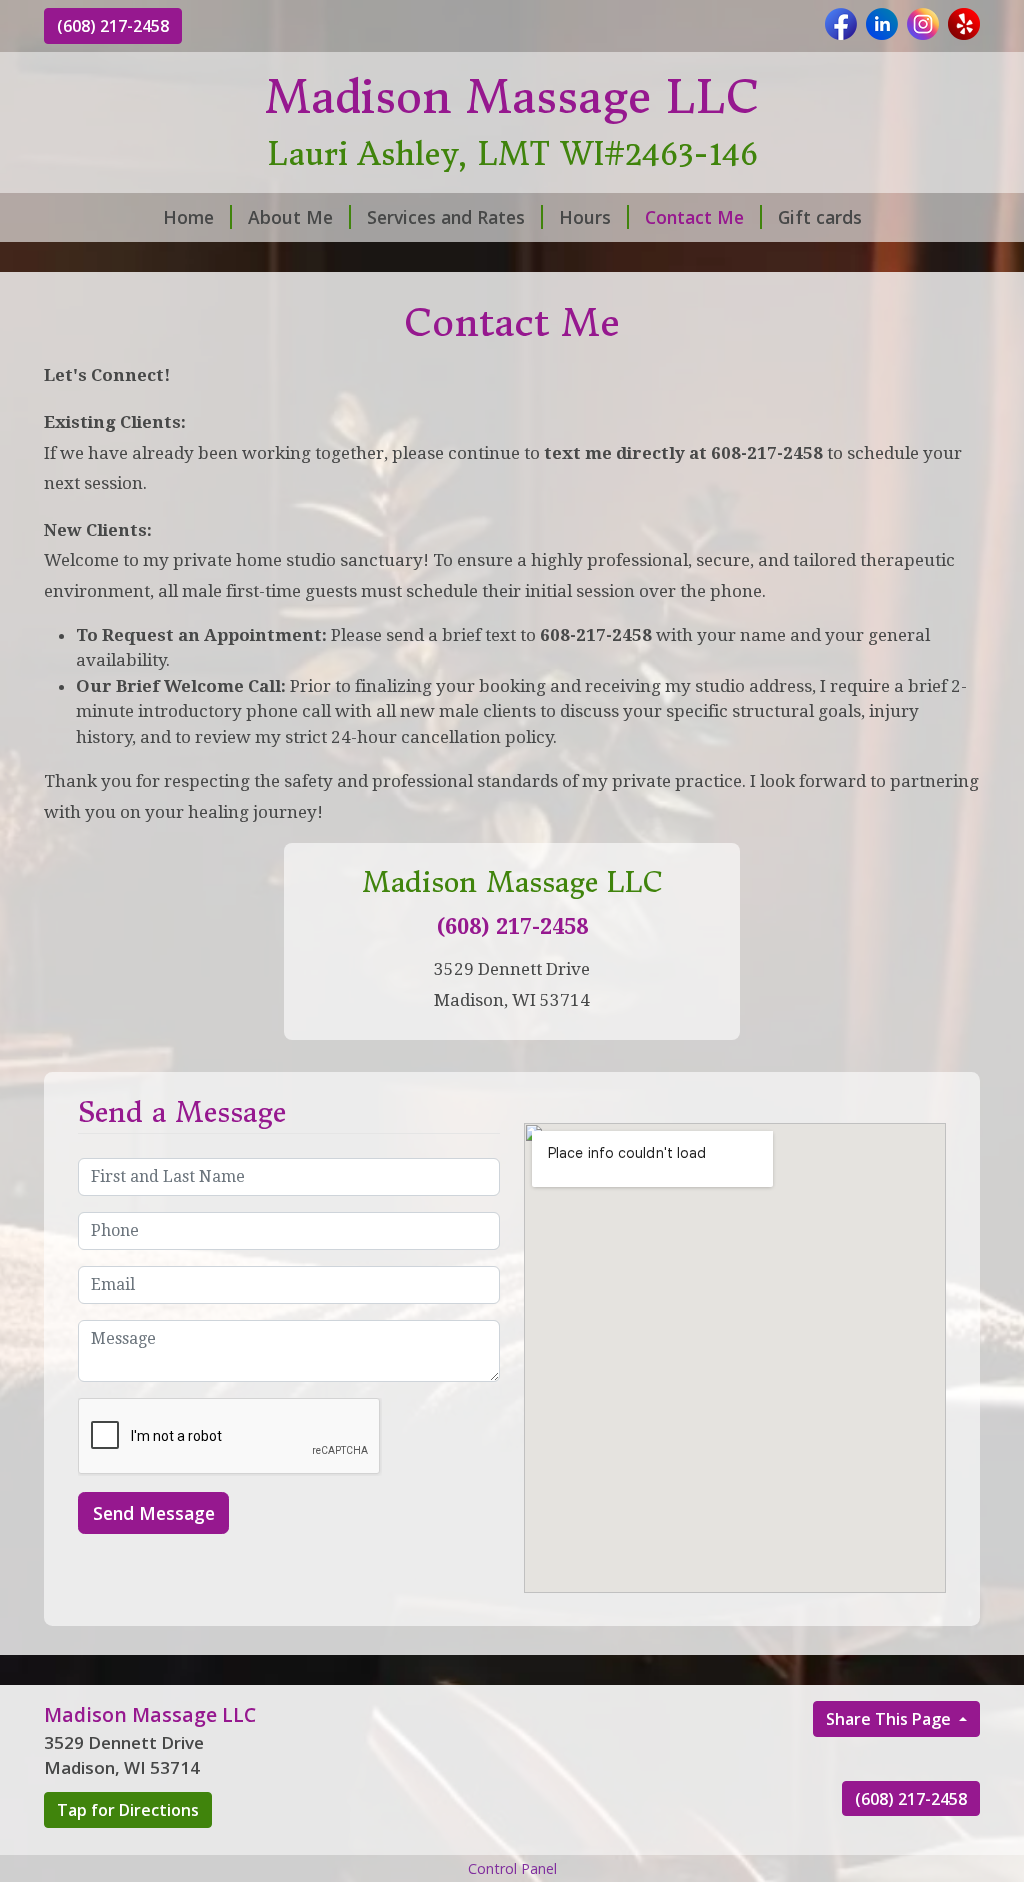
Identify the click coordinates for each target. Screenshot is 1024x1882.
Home (188, 217)
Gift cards (820, 217)
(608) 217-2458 (113, 26)
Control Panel (512, 1868)
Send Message (154, 1513)
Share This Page (890, 1719)
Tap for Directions (128, 1810)
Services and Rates (446, 217)
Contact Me (694, 217)
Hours (585, 217)
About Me (290, 217)
